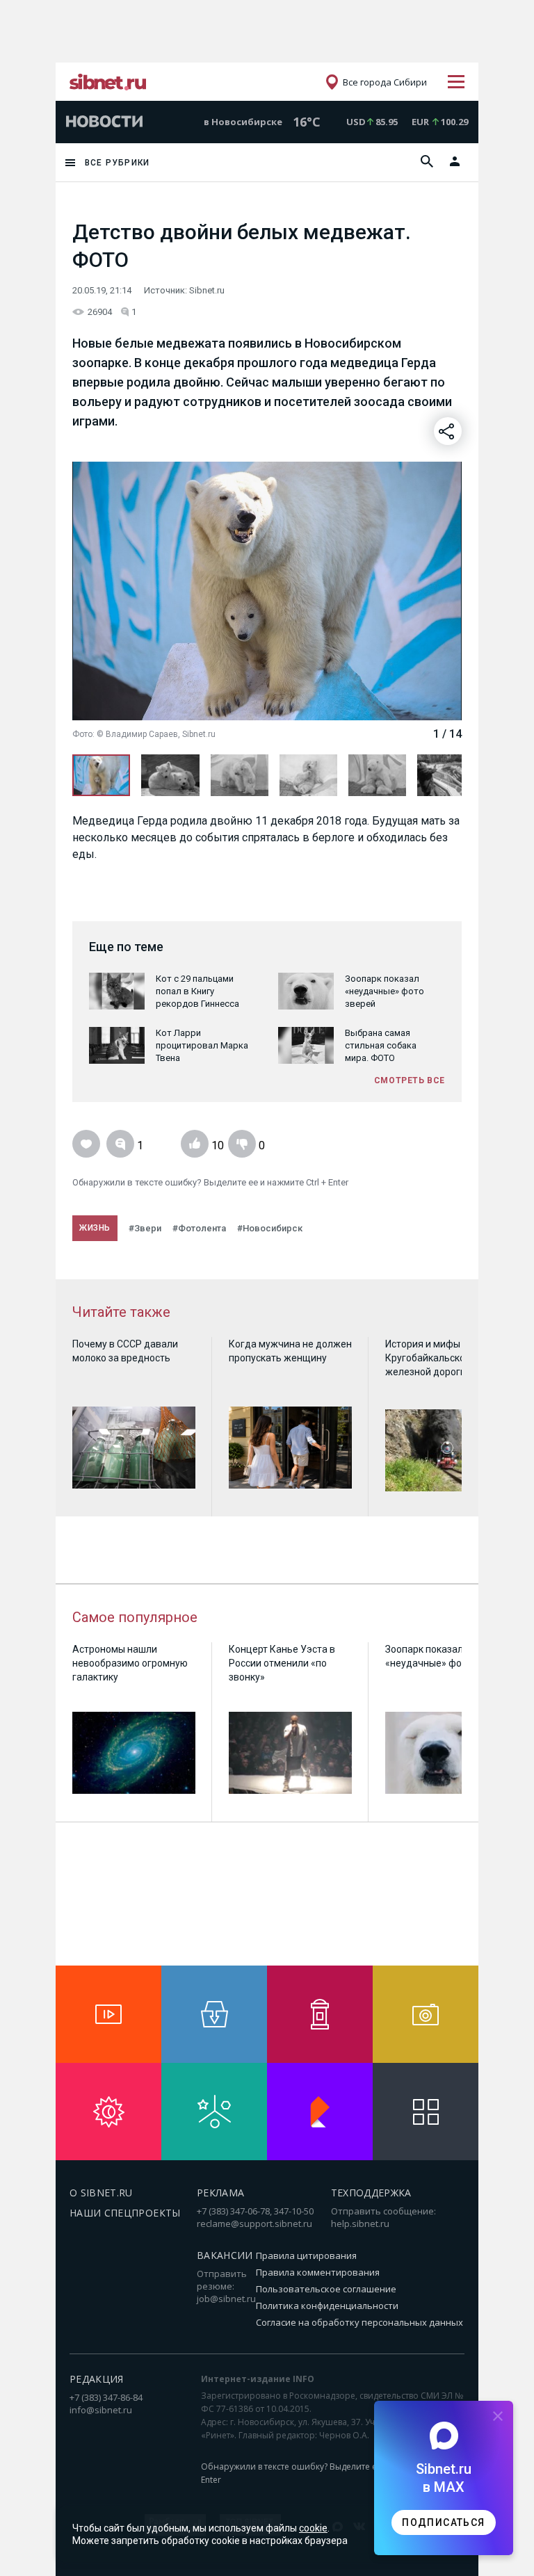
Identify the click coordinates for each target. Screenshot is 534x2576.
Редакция (97, 2379)
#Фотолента (199, 1228)
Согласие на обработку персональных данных (359, 2322)
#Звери (145, 1228)
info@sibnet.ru (101, 2410)
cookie (313, 2528)
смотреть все (410, 1080)
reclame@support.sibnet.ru (254, 2223)
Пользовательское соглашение (326, 2289)
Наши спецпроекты (125, 2213)
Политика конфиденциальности (327, 2306)
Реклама (220, 2193)
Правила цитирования (306, 2255)
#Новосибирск (270, 1228)
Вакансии (225, 2255)
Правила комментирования (318, 2272)
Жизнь (95, 1228)
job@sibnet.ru (226, 2299)
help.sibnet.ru (360, 2223)
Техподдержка (371, 2193)
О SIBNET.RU (101, 2193)
